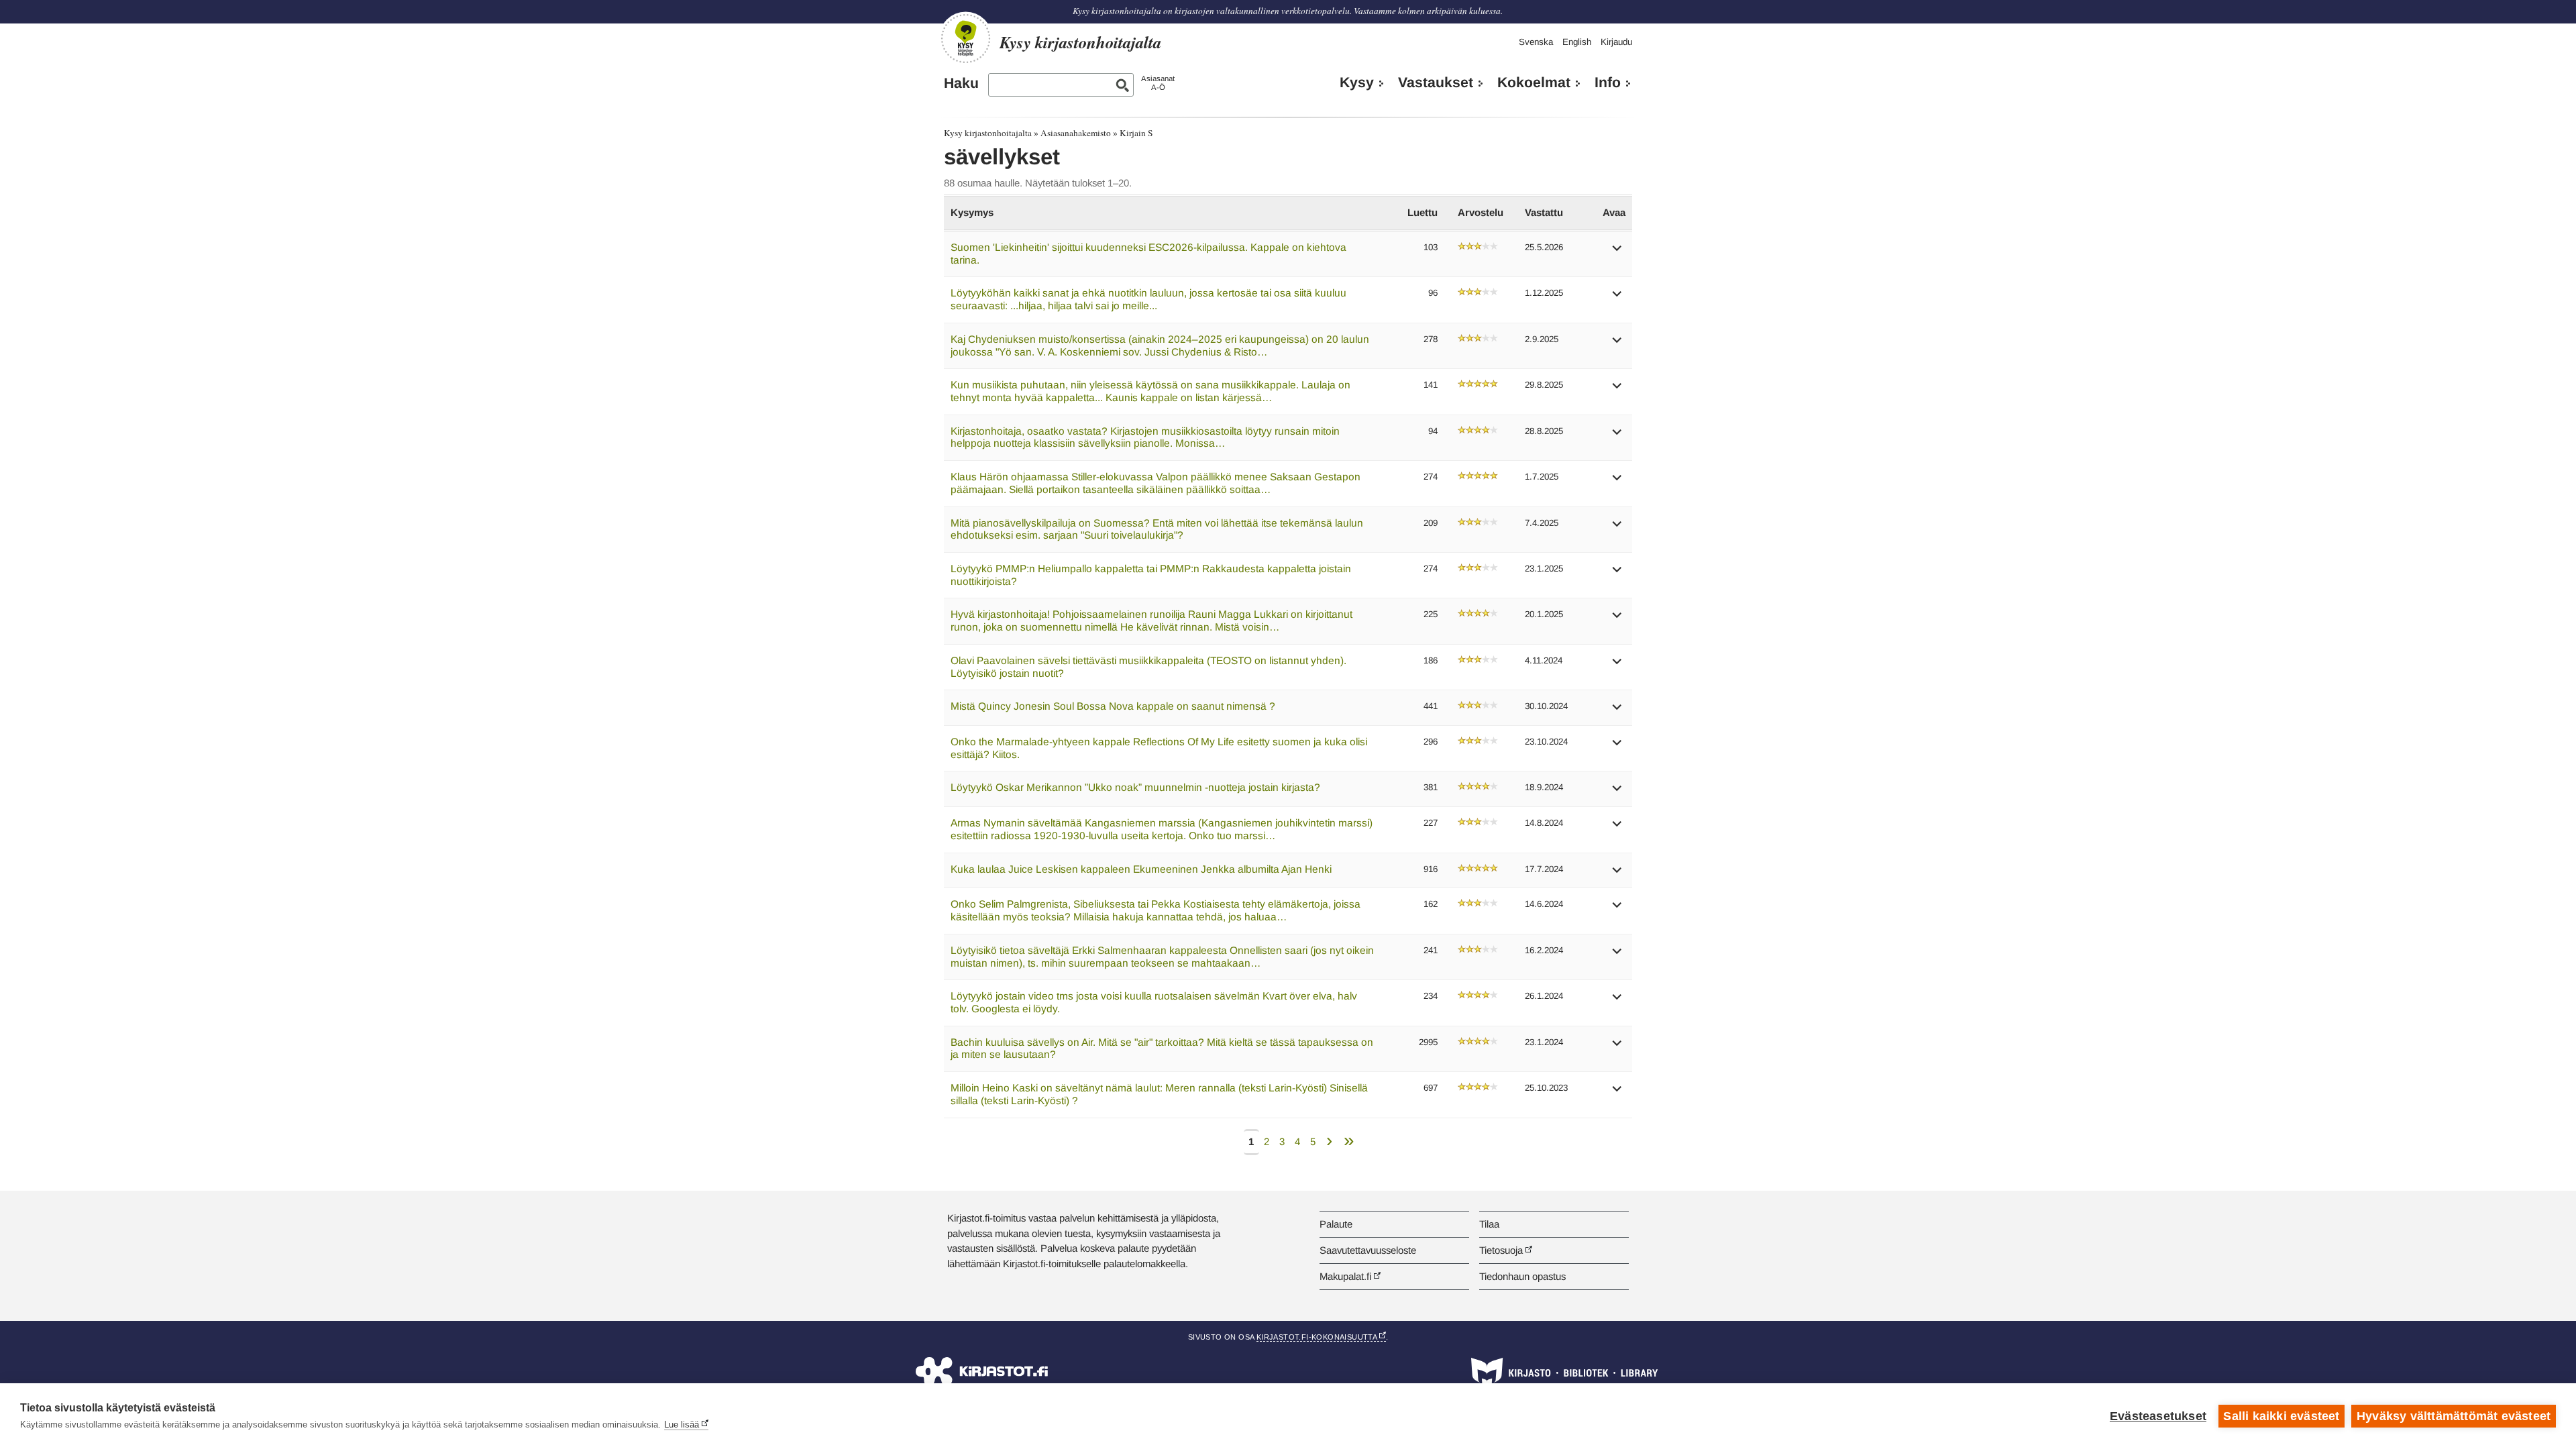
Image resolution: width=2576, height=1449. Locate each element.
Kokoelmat (1534, 83)
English (1577, 42)
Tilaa (1489, 1224)
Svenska (1536, 42)
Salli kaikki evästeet (2281, 1416)
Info (1608, 83)
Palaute (1336, 1224)
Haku (961, 83)
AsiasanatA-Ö (1158, 83)
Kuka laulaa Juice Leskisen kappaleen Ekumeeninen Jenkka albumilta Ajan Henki (1141, 869)
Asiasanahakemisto (1076, 133)
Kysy (1357, 83)
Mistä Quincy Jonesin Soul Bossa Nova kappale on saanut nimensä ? (1113, 706)
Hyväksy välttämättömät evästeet (2454, 1416)
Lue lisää (682, 1425)
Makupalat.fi (1345, 1276)
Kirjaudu (1616, 42)
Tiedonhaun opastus (1522, 1276)
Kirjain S (1136, 133)
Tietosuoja (1501, 1250)
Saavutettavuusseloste (1368, 1250)
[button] (1617, 253)
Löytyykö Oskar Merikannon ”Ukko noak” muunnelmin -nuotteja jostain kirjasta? (1135, 787)
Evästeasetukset (2158, 1416)
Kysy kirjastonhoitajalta (988, 133)
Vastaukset (1436, 83)
